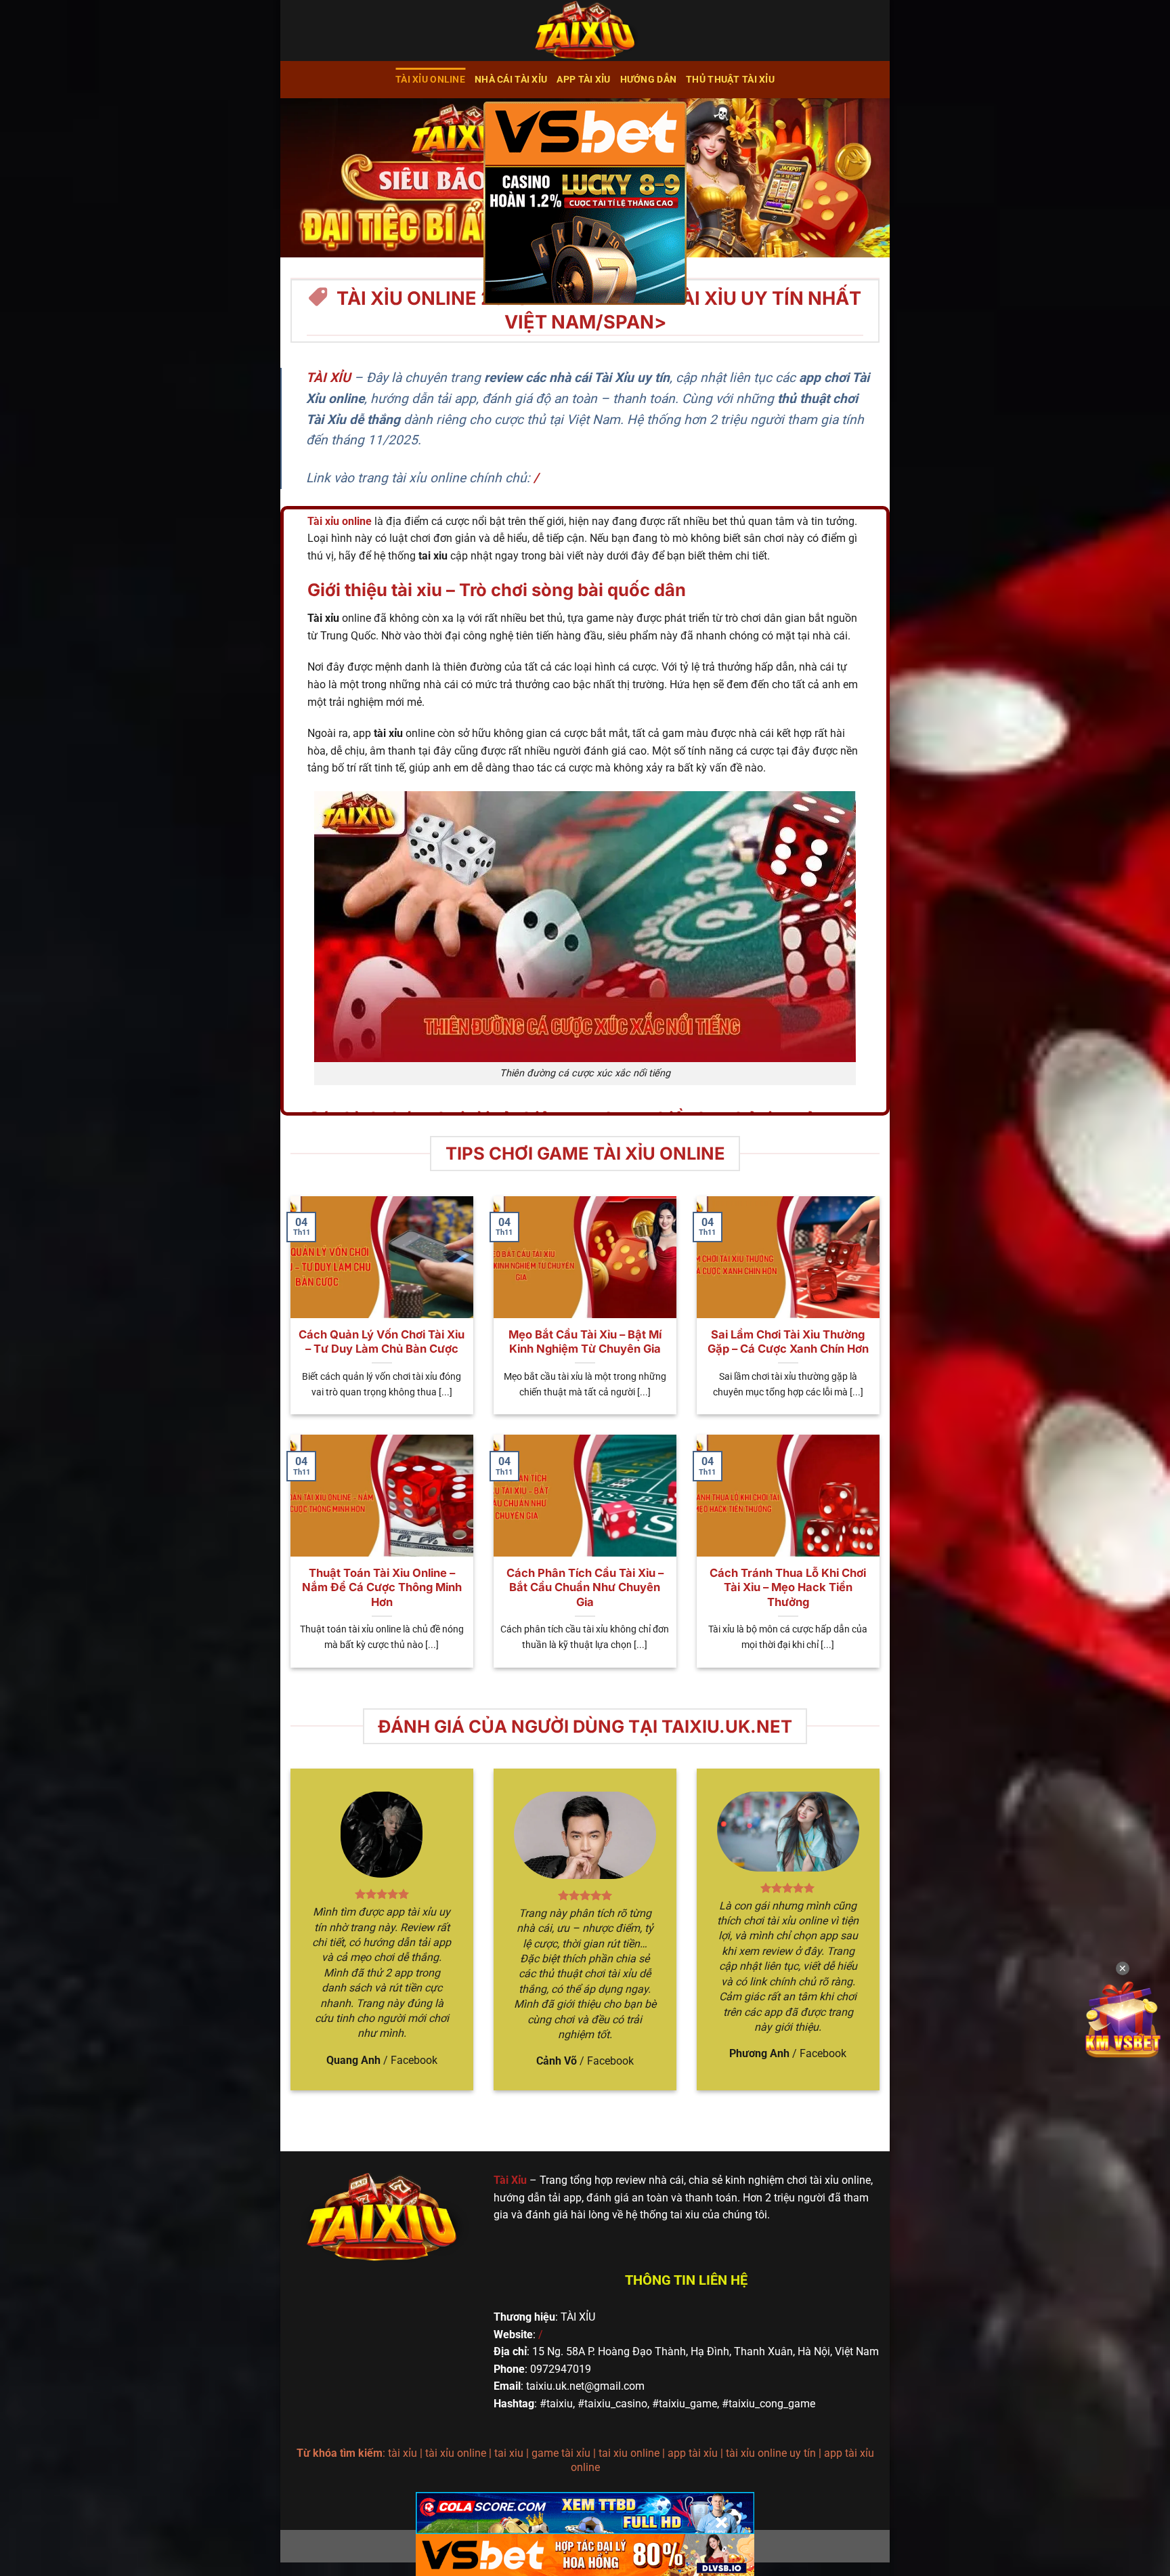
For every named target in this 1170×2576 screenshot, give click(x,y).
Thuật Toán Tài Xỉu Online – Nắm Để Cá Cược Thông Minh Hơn (382, 1587)
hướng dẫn (649, 80)
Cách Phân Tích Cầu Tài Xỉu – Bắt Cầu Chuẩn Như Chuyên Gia (585, 1587)
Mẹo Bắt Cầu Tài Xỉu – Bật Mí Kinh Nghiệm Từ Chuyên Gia (585, 1342)
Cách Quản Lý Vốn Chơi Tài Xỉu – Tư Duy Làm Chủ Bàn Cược (382, 1342)
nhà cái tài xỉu (511, 80)
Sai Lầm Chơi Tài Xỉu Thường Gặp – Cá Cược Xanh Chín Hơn (788, 1342)
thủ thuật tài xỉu (730, 80)
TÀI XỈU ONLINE (430, 80)
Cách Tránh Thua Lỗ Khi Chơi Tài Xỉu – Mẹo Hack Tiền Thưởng (788, 1587)
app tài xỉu (583, 80)
